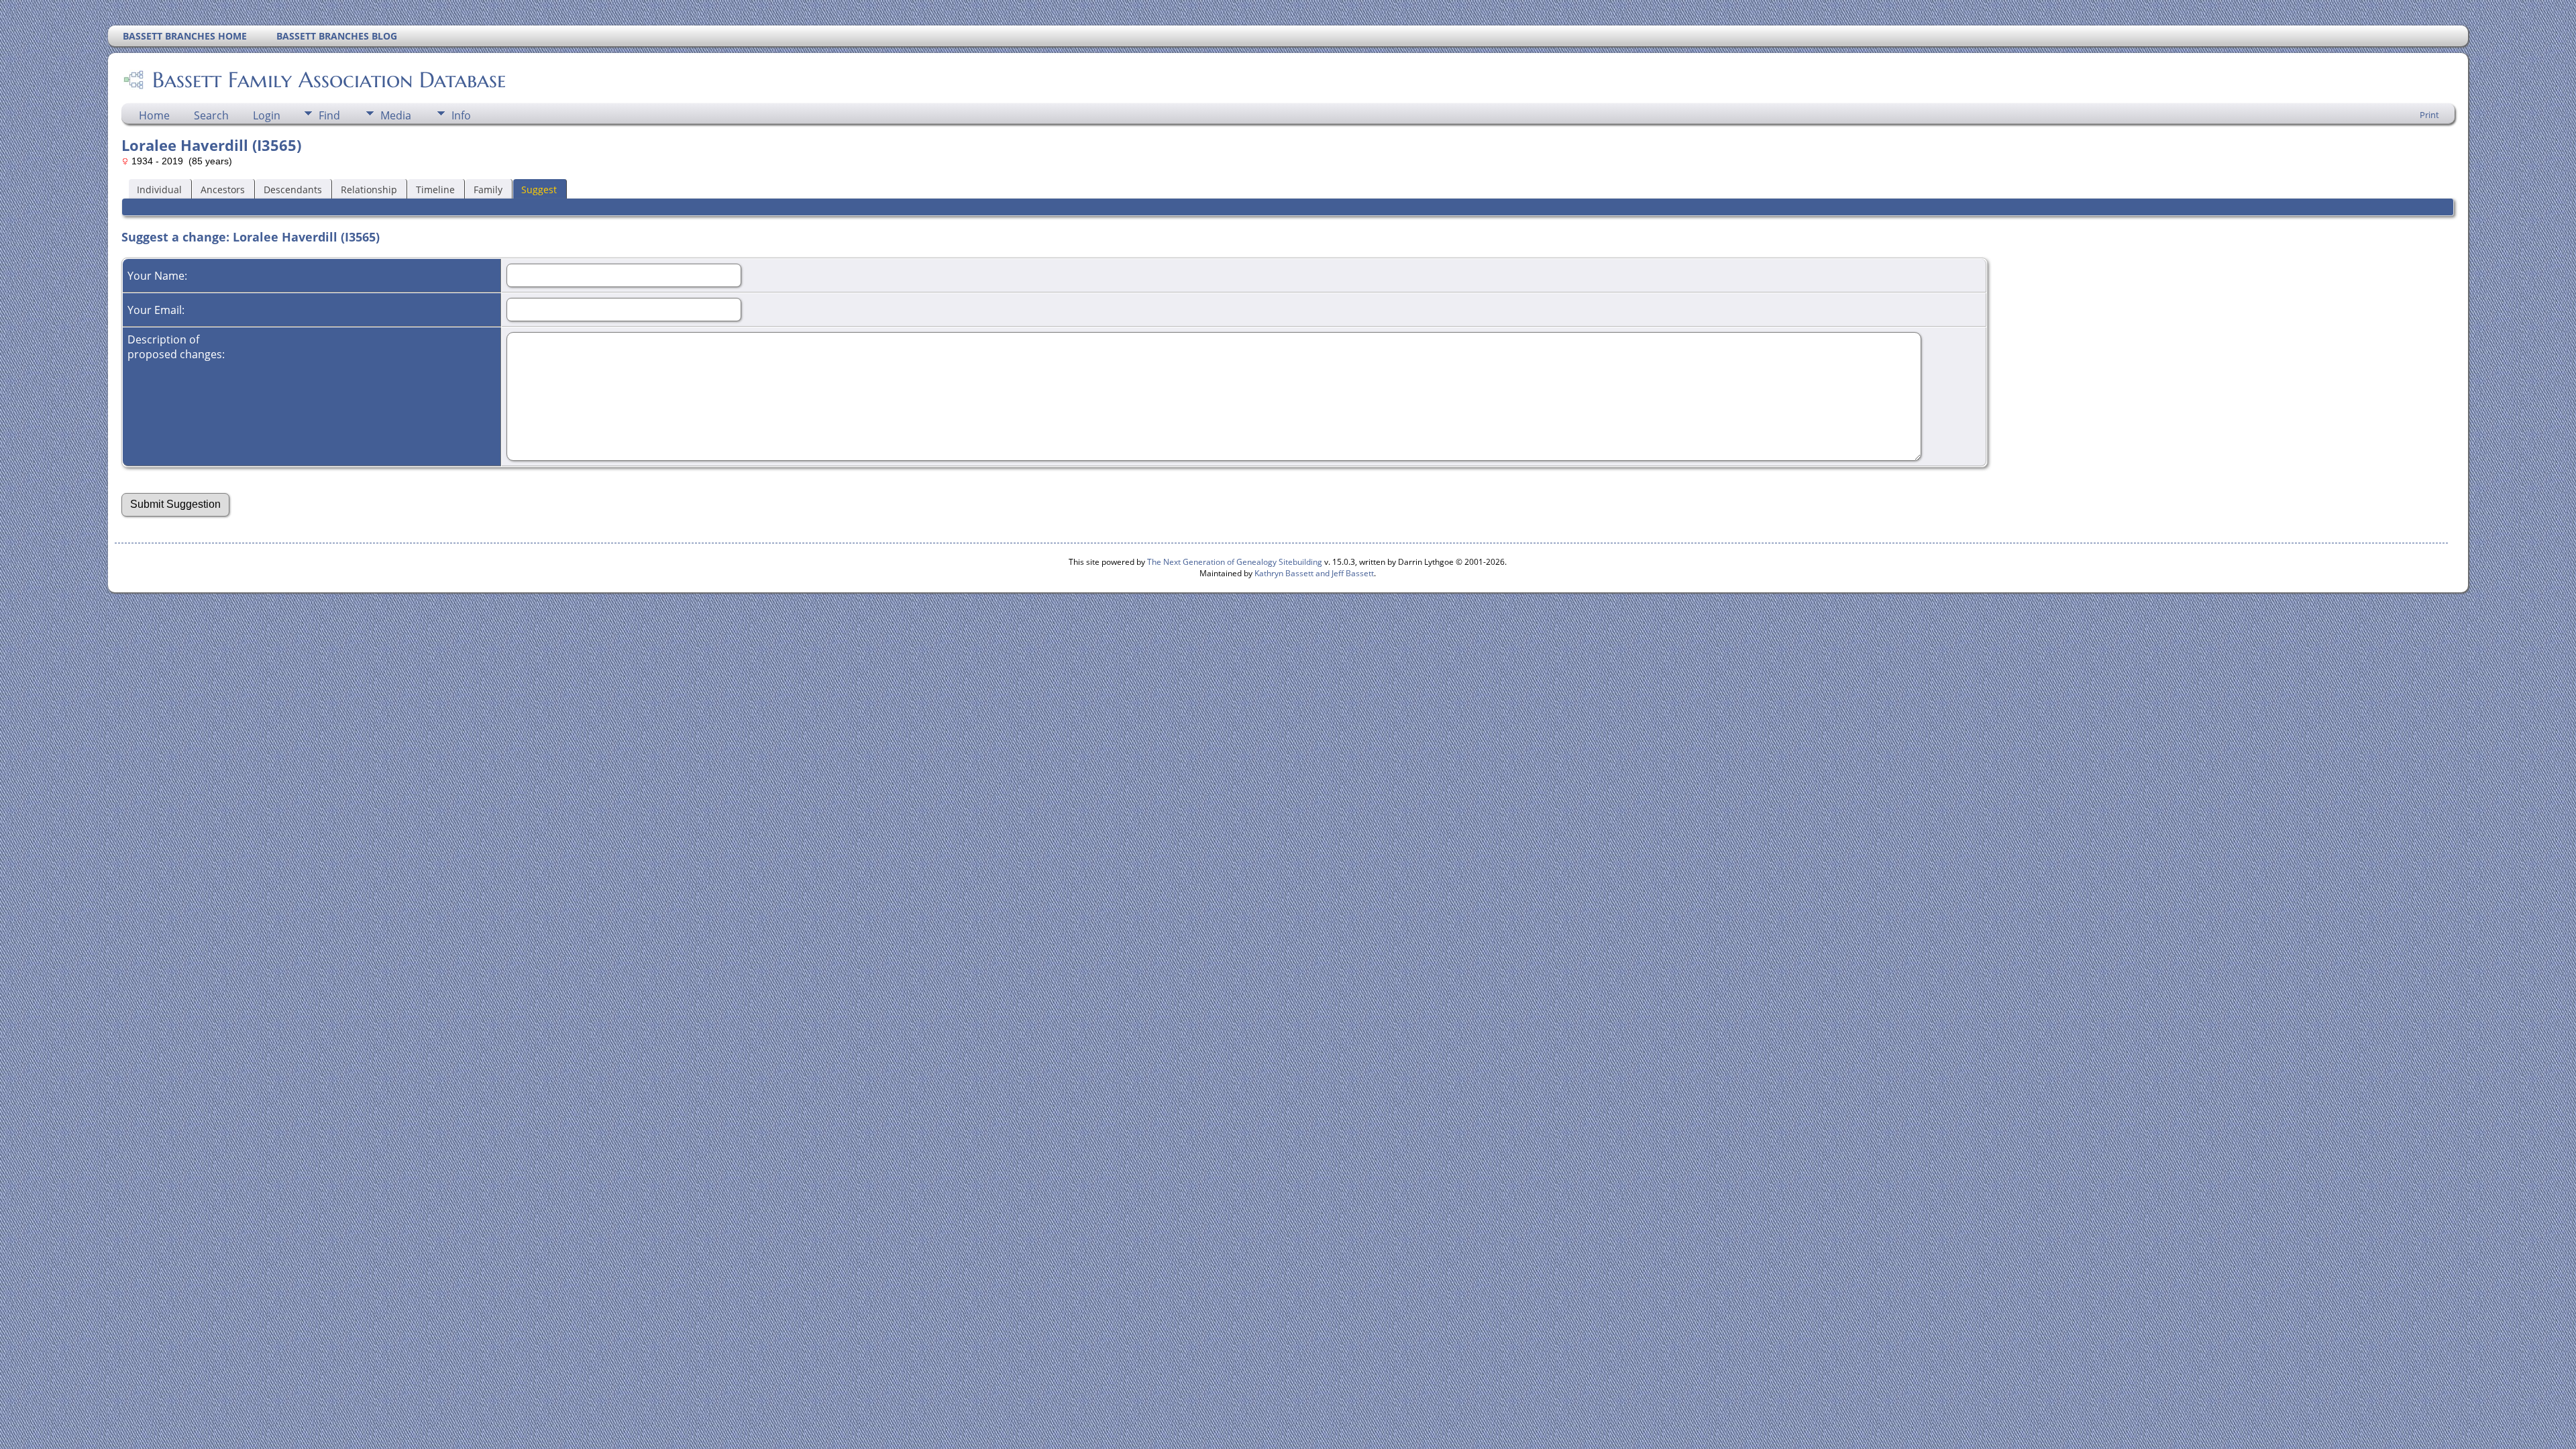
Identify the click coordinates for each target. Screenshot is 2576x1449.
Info (461, 115)
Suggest (539, 190)
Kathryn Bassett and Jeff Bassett (1314, 573)
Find (329, 115)
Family (488, 190)
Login (267, 115)
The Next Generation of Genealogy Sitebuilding (1235, 562)
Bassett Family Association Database (329, 80)
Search (211, 115)
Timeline (435, 190)
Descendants (293, 190)
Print (2429, 115)
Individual (159, 190)
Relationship (369, 190)
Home (154, 115)
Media (396, 115)
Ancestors (223, 190)
